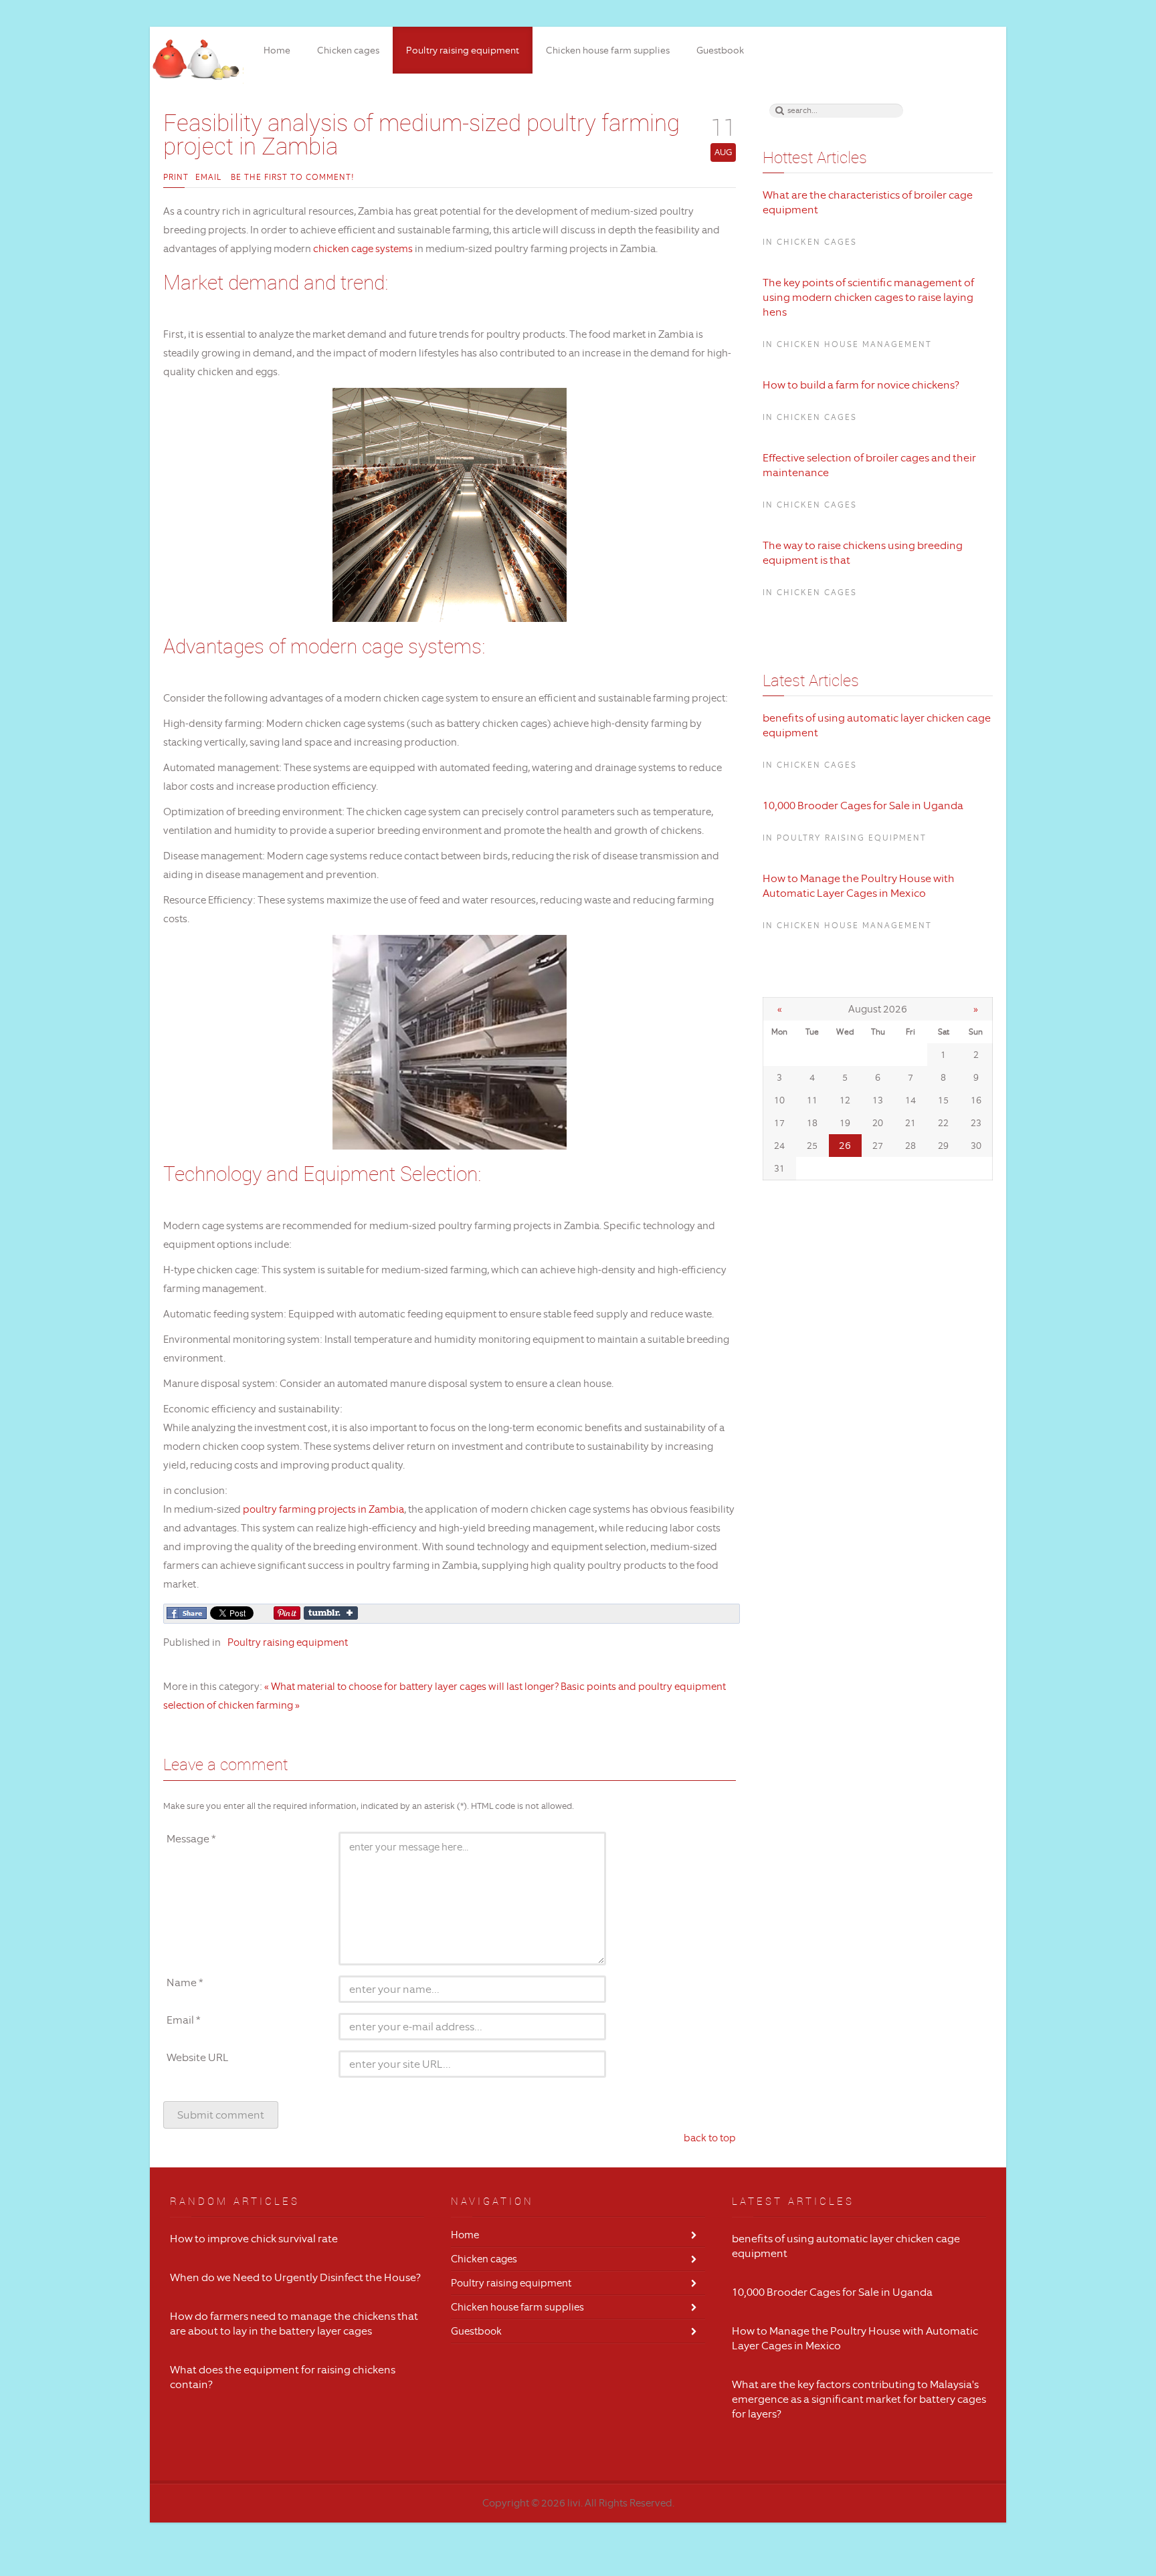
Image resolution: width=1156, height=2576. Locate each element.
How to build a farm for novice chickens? (861, 385)
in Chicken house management (847, 344)
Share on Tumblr (331, 1613)
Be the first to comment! (291, 177)
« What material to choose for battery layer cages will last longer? (411, 1687)
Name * (185, 1982)
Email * (184, 2020)
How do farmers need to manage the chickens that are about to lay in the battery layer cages (294, 2324)
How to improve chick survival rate (254, 2239)
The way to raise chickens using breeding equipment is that (863, 553)
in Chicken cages (810, 242)
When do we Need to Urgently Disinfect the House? (295, 2277)
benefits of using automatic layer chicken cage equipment (877, 725)
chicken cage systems (362, 249)
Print (176, 177)
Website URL (198, 2057)
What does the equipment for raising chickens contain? (283, 2377)
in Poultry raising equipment (845, 838)
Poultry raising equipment (288, 1642)
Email (208, 177)
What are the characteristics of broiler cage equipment (868, 202)
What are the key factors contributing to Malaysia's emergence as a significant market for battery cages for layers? (859, 2399)
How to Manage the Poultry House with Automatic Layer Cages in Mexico (859, 886)
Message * (191, 1839)
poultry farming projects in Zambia (323, 1509)
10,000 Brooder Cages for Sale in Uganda (863, 806)
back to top (710, 2138)
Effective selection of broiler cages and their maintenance (869, 465)
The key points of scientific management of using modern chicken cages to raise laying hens (868, 297)
